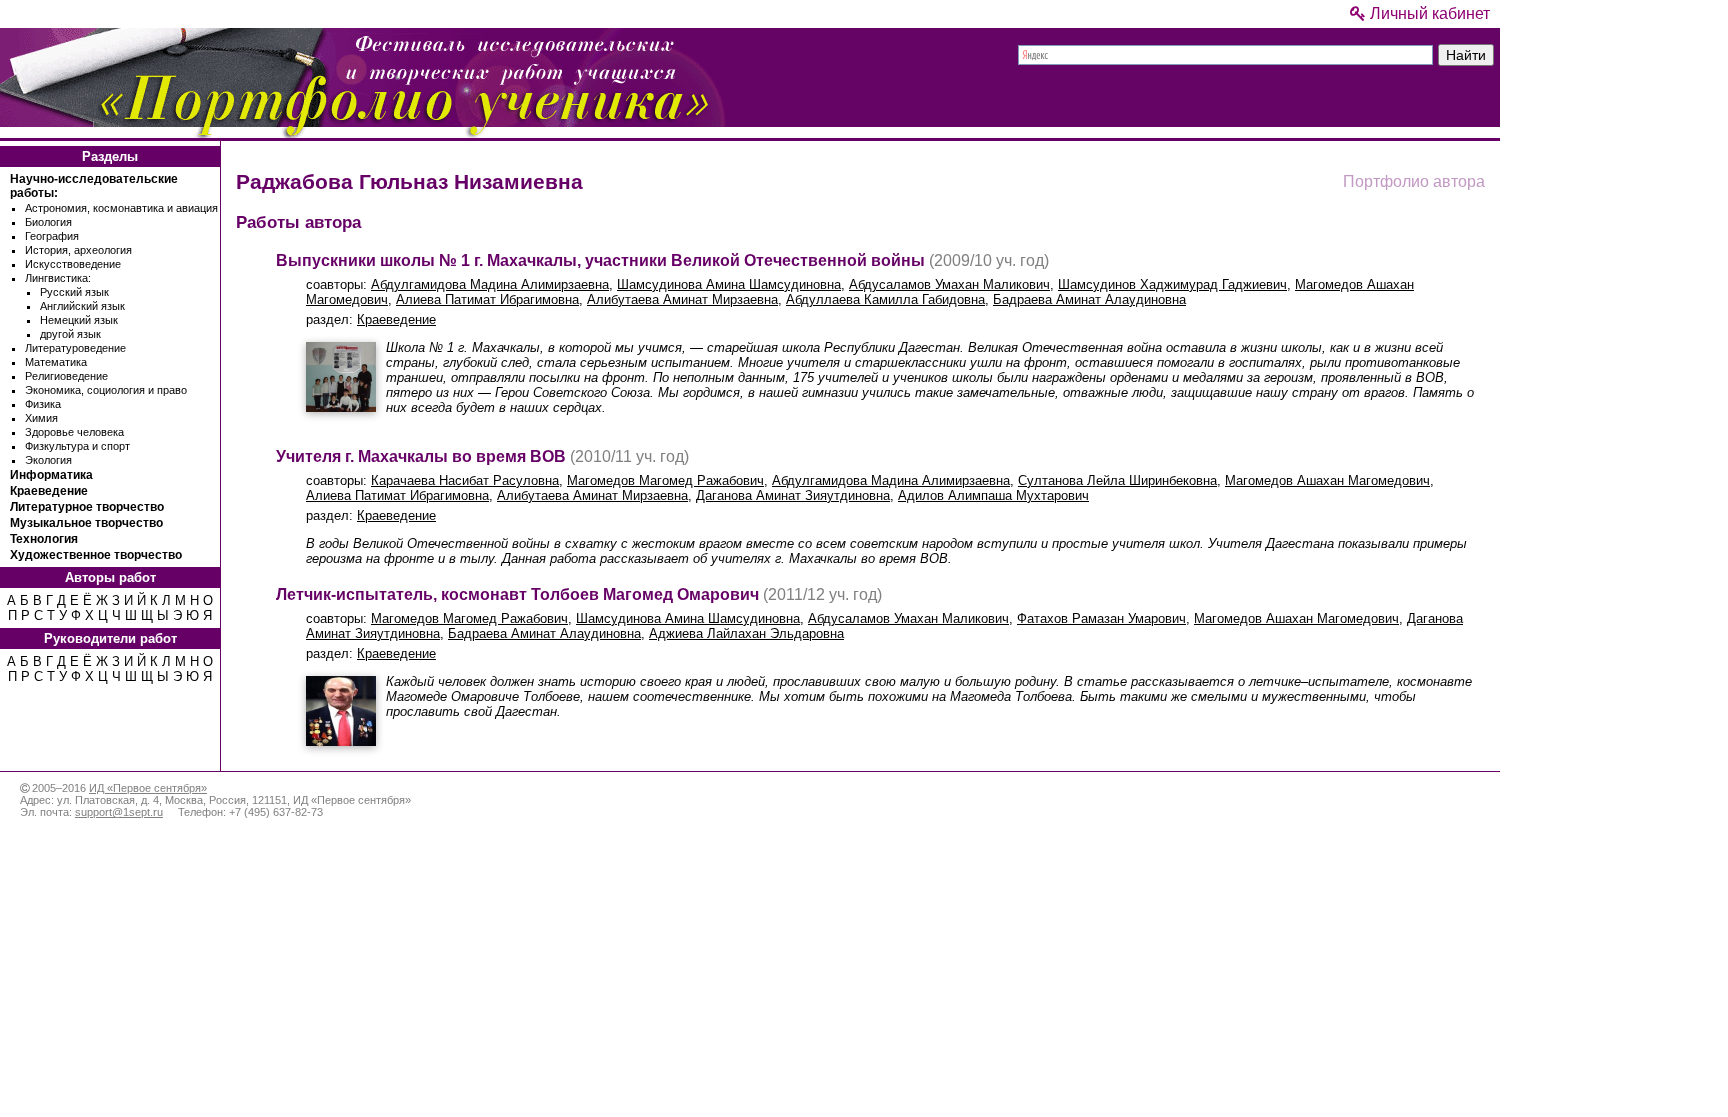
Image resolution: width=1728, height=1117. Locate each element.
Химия (41, 418)
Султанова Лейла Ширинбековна (1117, 480)
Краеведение (49, 491)
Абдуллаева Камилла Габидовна (885, 299)
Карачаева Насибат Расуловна (465, 480)
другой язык (70, 334)
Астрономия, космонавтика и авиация (121, 208)
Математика (56, 362)
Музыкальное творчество (86, 523)
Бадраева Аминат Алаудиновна (1089, 299)
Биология (48, 222)
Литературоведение (75, 348)
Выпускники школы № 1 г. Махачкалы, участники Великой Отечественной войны (600, 260)
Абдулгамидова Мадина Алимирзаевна (490, 284)
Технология (44, 539)
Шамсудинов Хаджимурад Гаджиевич (1172, 284)
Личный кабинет (1428, 13)
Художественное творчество (96, 555)
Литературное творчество (87, 507)
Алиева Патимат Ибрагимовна (487, 299)
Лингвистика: (58, 278)
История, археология (78, 250)
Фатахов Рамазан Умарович (1101, 618)
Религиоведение (66, 376)
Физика (43, 404)
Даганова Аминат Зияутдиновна (793, 495)
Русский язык (74, 292)
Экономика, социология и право (106, 390)
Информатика (51, 475)
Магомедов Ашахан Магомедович (1327, 480)
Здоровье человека (74, 432)
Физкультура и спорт (77, 446)
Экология (48, 460)
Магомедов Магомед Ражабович (665, 480)
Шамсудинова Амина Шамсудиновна (729, 284)
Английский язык (82, 306)
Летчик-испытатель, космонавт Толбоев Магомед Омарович (517, 594)
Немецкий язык (79, 320)
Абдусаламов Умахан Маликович (949, 284)
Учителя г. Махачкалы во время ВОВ (421, 456)
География (52, 236)
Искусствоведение (73, 264)
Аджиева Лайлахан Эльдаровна (746, 633)
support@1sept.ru (119, 812)
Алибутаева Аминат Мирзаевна (682, 299)
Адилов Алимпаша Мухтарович (993, 495)
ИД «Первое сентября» (148, 788)
